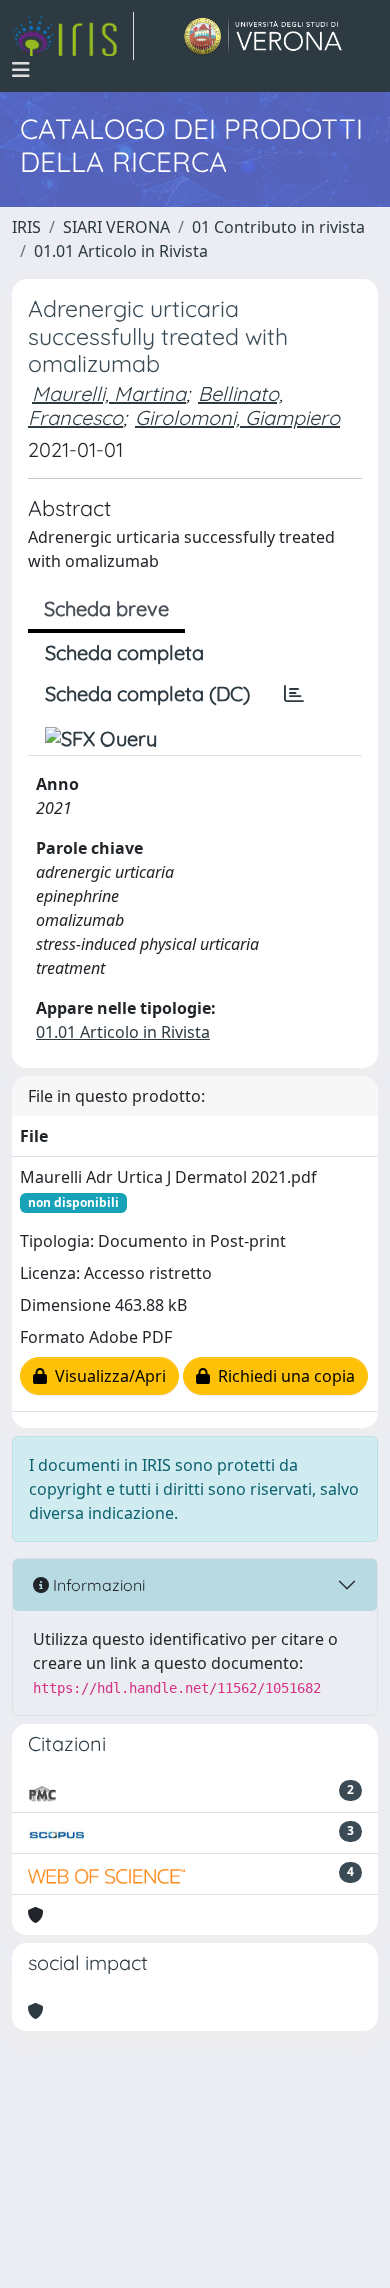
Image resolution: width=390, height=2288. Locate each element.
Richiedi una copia (282, 1376)
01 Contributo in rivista (278, 227)
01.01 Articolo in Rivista (121, 251)
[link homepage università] (263, 36)
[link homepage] (73, 36)
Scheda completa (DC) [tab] (147, 693)
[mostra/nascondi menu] (21, 70)
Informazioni (97, 1585)
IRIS (26, 227)
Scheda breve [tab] (106, 608)
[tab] (294, 694)
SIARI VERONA (116, 227)
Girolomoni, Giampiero (237, 417)
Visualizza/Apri (106, 1376)
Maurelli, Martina (109, 393)
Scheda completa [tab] (124, 652)
